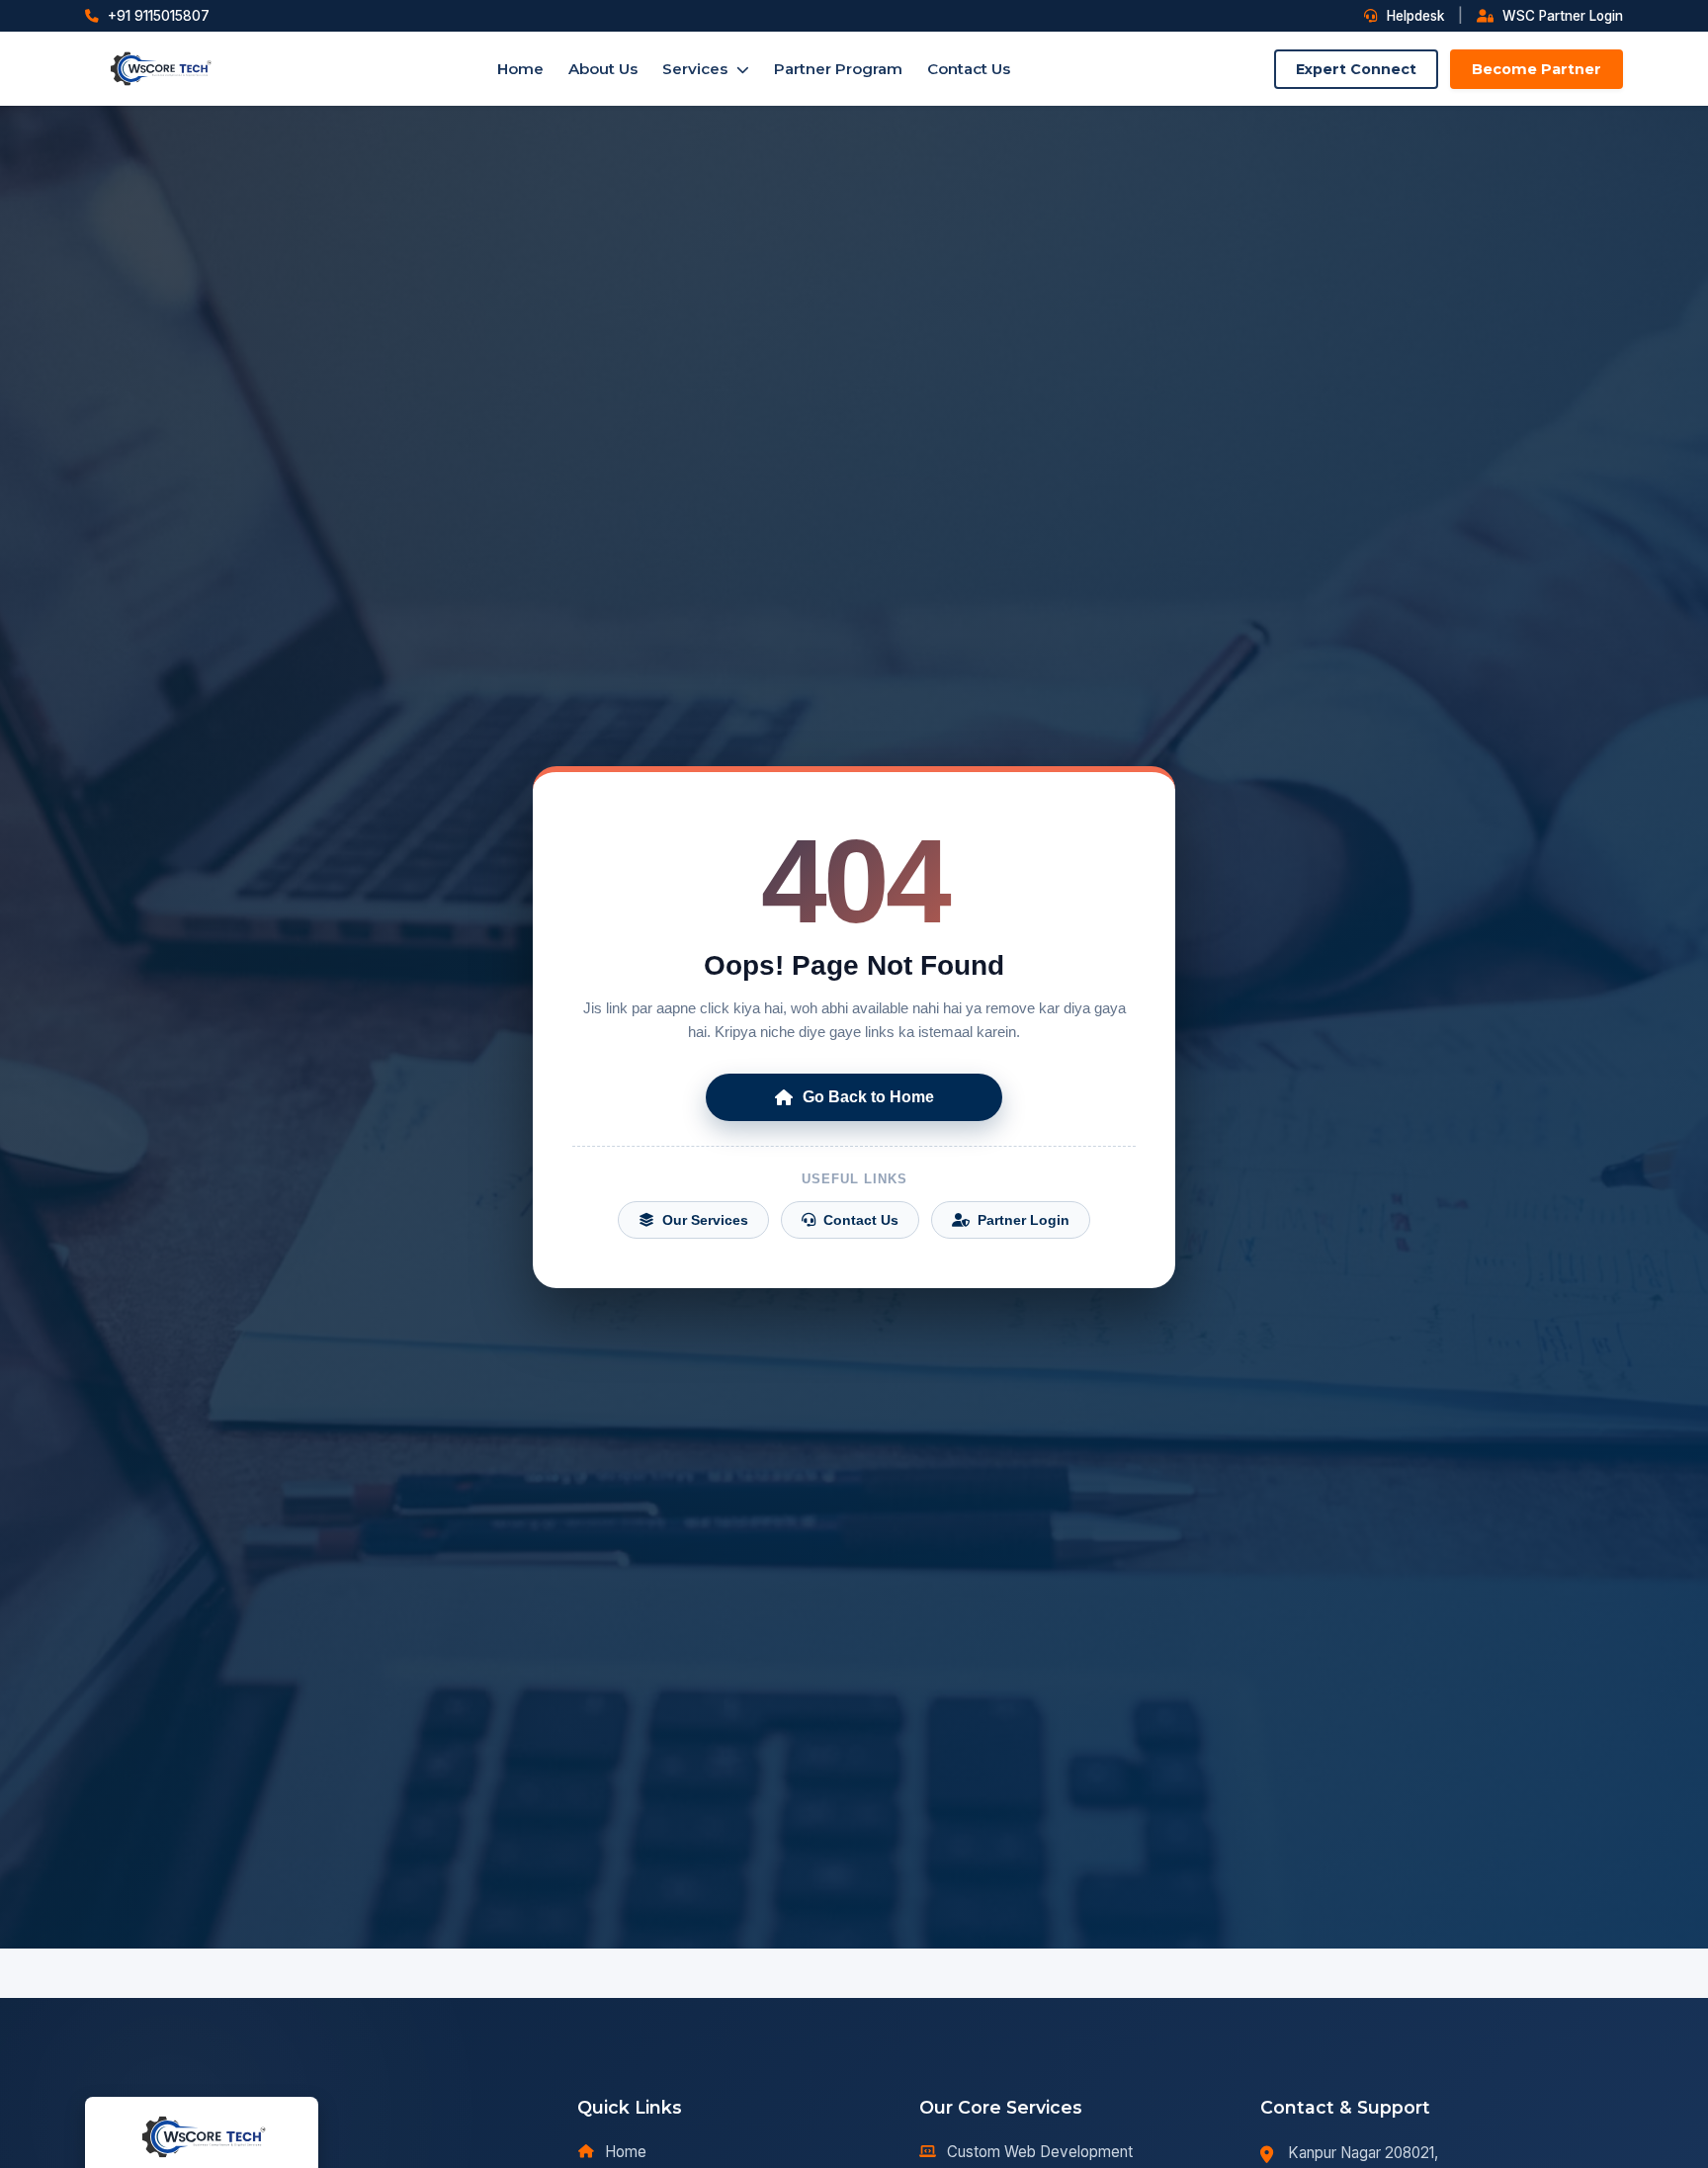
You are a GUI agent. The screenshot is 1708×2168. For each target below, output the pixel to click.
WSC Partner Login (1561, 16)
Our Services (705, 1220)
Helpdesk (1413, 16)
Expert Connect (1356, 69)
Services (697, 69)
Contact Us (969, 69)
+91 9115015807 (157, 16)
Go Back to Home (868, 1097)
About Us (603, 69)
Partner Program (838, 69)
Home (520, 69)
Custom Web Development (1040, 2152)
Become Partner (1537, 69)
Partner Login (1024, 1220)
